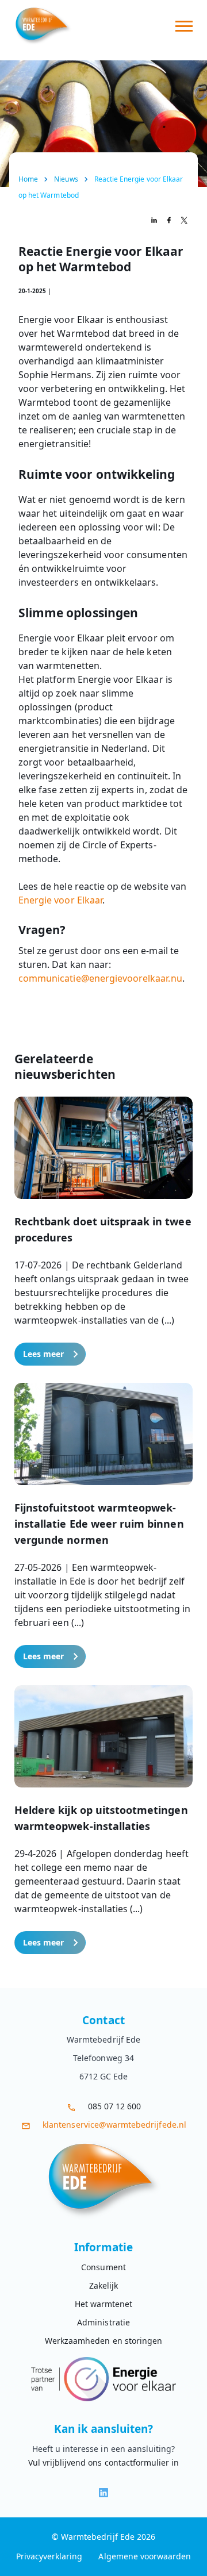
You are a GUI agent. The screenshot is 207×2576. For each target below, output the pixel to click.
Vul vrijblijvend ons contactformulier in (104, 2462)
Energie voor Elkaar (60, 900)
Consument (103, 2267)
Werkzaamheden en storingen (103, 2341)
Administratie (103, 2322)
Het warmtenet (104, 2304)
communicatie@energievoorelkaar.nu (100, 978)
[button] (103, 1231)
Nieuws (66, 179)
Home (28, 179)
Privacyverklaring (49, 2556)
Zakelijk (103, 2285)
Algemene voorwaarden (145, 2556)
